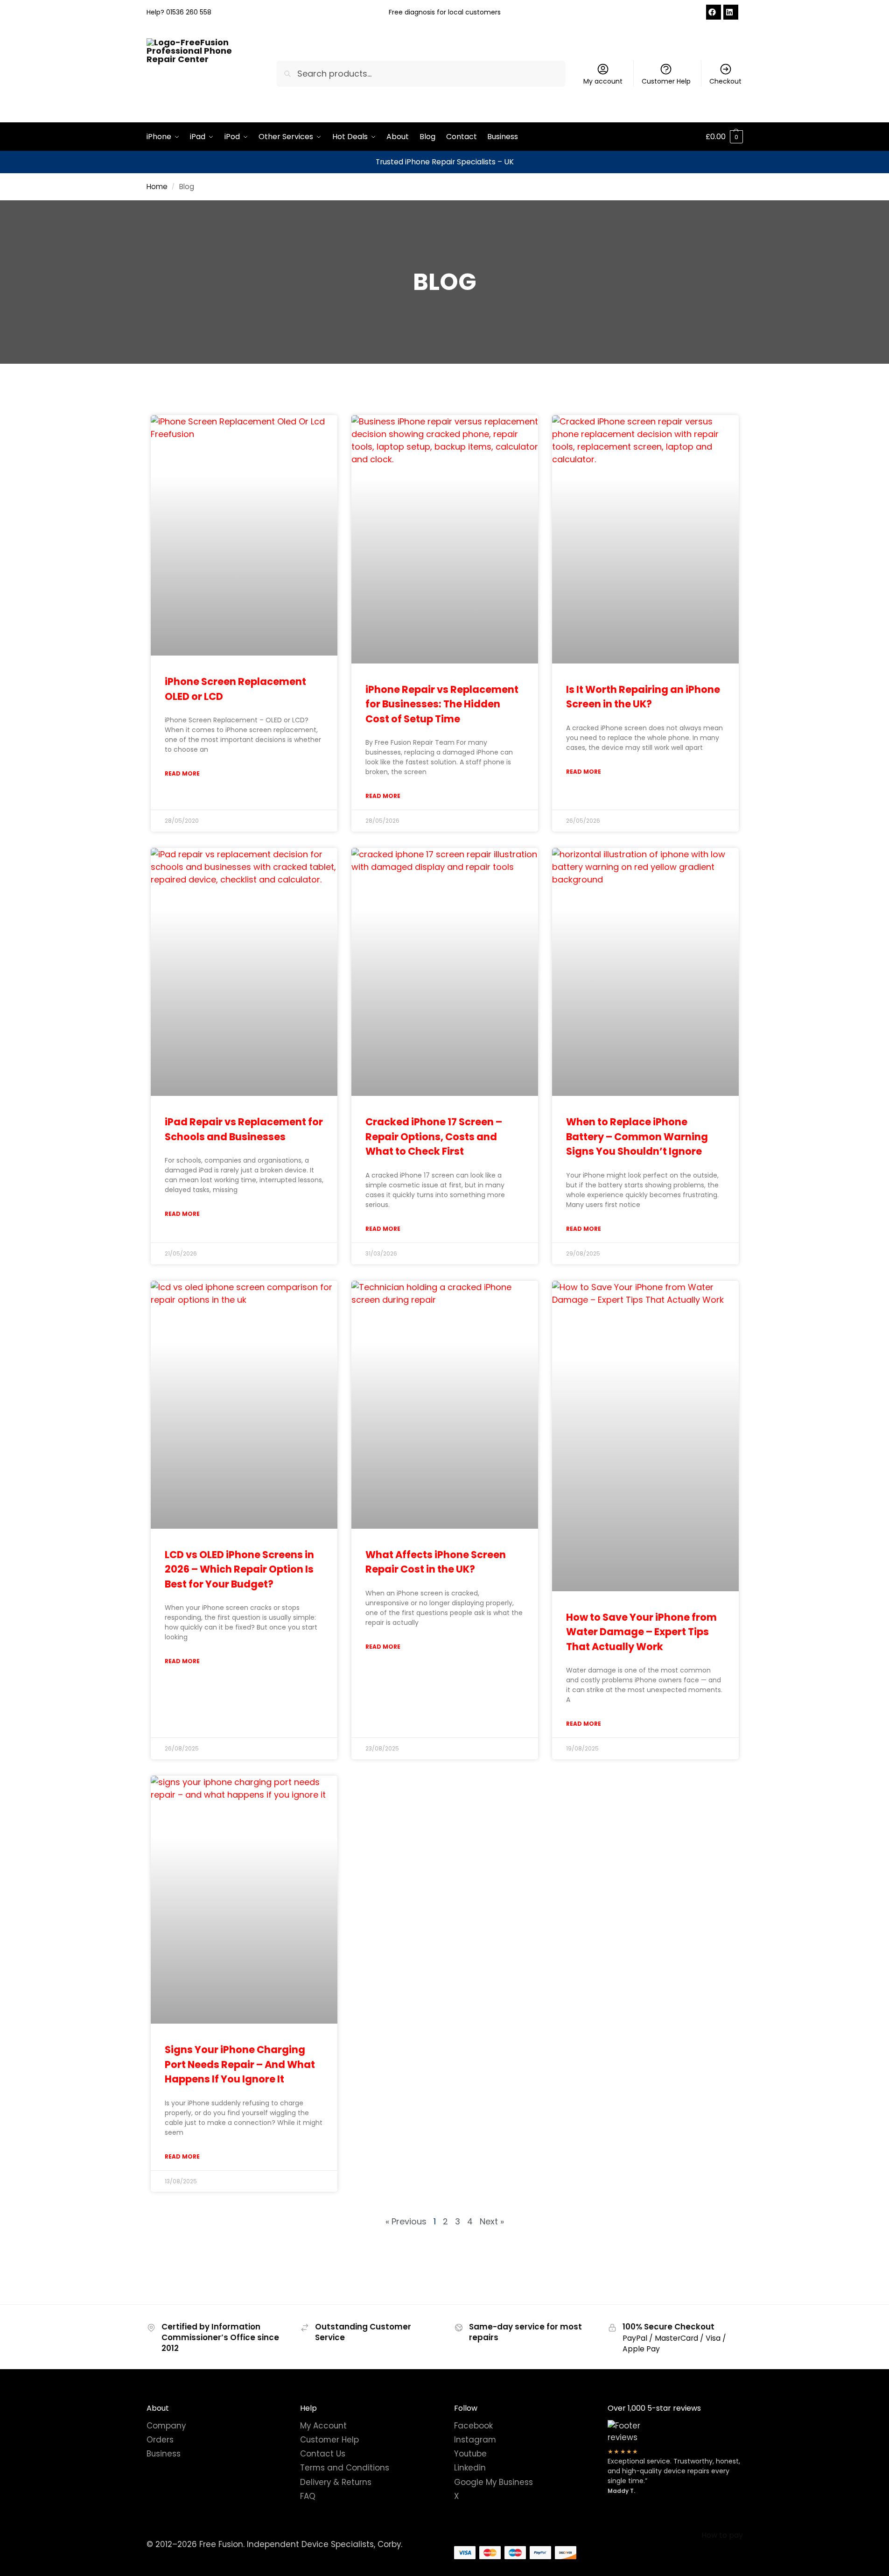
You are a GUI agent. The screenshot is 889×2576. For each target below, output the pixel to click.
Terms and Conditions (345, 2468)
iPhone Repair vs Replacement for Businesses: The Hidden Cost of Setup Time (442, 704)
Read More (182, 773)
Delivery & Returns (336, 2482)
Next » (492, 2221)
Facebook (473, 2425)
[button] (724, 137)
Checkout (725, 81)
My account (603, 81)
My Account (323, 2425)
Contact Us (323, 2454)
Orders (160, 2440)
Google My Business (493, 2482)
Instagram (475, 2440)
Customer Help (666, 81)
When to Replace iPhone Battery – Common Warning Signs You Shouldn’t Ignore (637, 1136)
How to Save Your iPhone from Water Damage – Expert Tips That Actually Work (641, 1632)
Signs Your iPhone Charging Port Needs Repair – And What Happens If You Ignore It (240, 2064)
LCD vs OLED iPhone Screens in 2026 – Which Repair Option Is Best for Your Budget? (239, 1569)
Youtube (470, 2454)
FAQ (308, 2496)
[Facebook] (714, 12)
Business (164, 2454)
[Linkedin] (731, 12)
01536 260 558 (189, 12)
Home (157, 187)
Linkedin (470, 2468)
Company (166, 2425)
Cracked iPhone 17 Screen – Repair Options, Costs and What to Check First (434, 1136)
